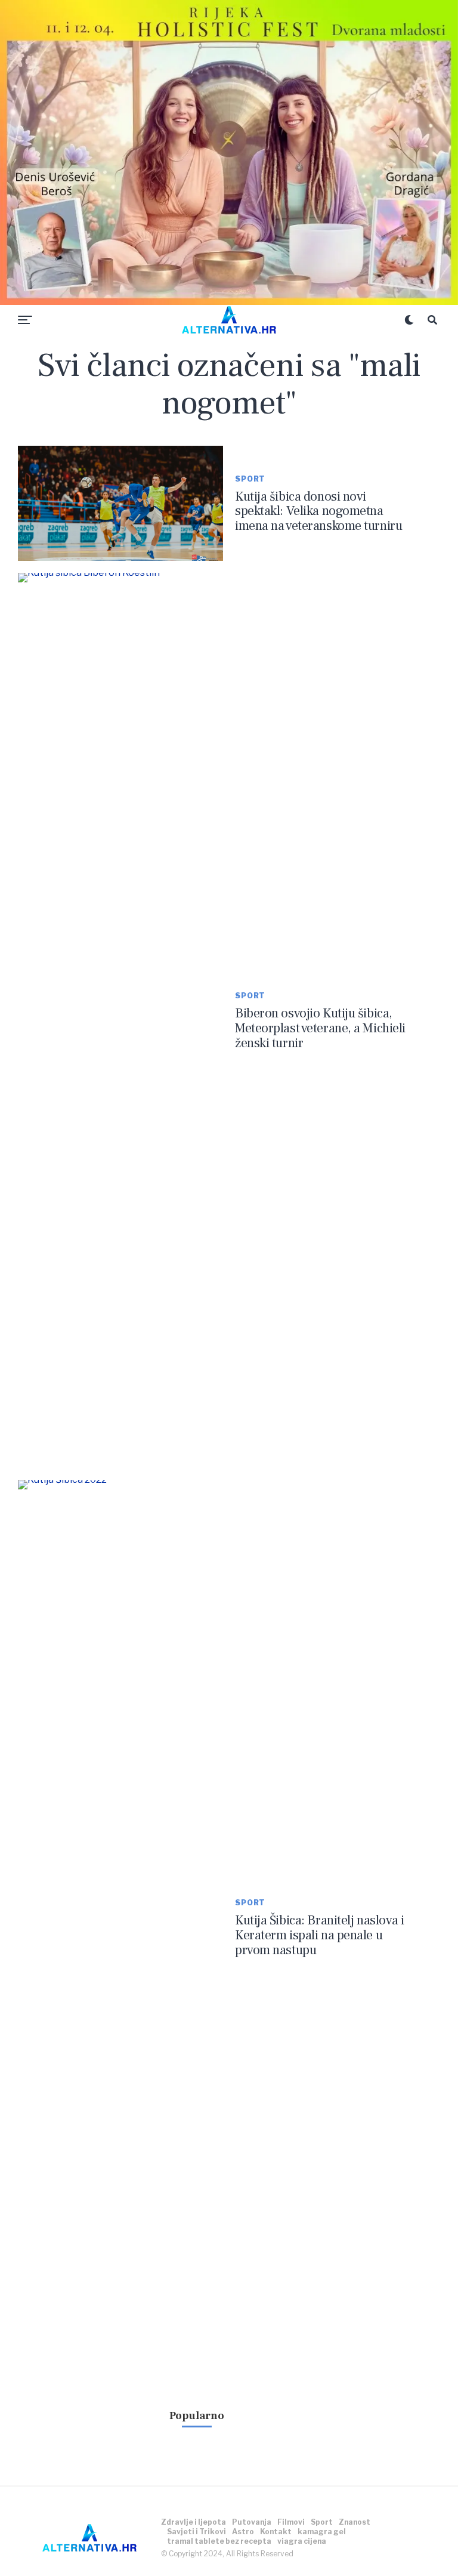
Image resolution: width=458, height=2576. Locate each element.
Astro (243, 2532)
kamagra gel (322, 2532)
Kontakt (276, 2532)
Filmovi (291, 2522)
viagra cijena (302, 2541)
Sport (322, 2522)
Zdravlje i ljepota (194, 2522)
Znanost (355, 2522)
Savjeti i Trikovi (196, 2532)
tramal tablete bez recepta (219, 2541)
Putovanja (252, 2522)
